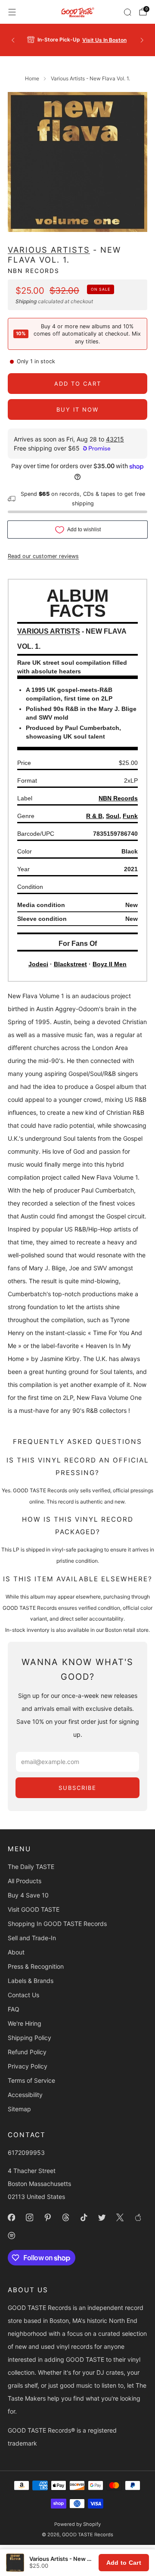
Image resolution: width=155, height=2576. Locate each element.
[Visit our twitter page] (102, 2218)
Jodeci (38, 964)
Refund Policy (27, 2052)
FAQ (14, 2009)
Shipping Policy (29, 2038)
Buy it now (77, 409)
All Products (25, 1881)
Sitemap (19, 2109)
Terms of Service (31, 2080)
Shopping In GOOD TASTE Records (57, 1924)
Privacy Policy (28, 2066)
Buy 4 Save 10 (28, 1895)
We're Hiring (25, 2023)
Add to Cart (124, 2563)
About (16, 1952)
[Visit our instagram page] (29, 2218)
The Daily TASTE (31, 1867)
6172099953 (26, 2152)
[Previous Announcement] (13, 40)
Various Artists (49, 250)
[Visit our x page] (120, 2218)
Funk (130, 816)
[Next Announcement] (142, 40)
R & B (94, 816)
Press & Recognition (36, 1966)
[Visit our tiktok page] (84, 2218)
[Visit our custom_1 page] (138, 2218)
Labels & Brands (31, 1981)
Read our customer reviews (43, 556)
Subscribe (77, 1788)
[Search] (127, 12)
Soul (113, 816)
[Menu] (12, 12)
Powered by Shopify (77, 2524)
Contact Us (23, 1995)
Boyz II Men (110, 964)
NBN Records (34, 271)
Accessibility (25, 2095)
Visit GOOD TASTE (34, 1909)
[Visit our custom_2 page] (11, 2236)
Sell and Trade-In (32, 1938)
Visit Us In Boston (104, 40)
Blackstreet (70, 964)
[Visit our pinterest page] (47, 2218)
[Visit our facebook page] (11, 2218)
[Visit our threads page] (65, 2218)
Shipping (26, 301)
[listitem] (77, 40)
